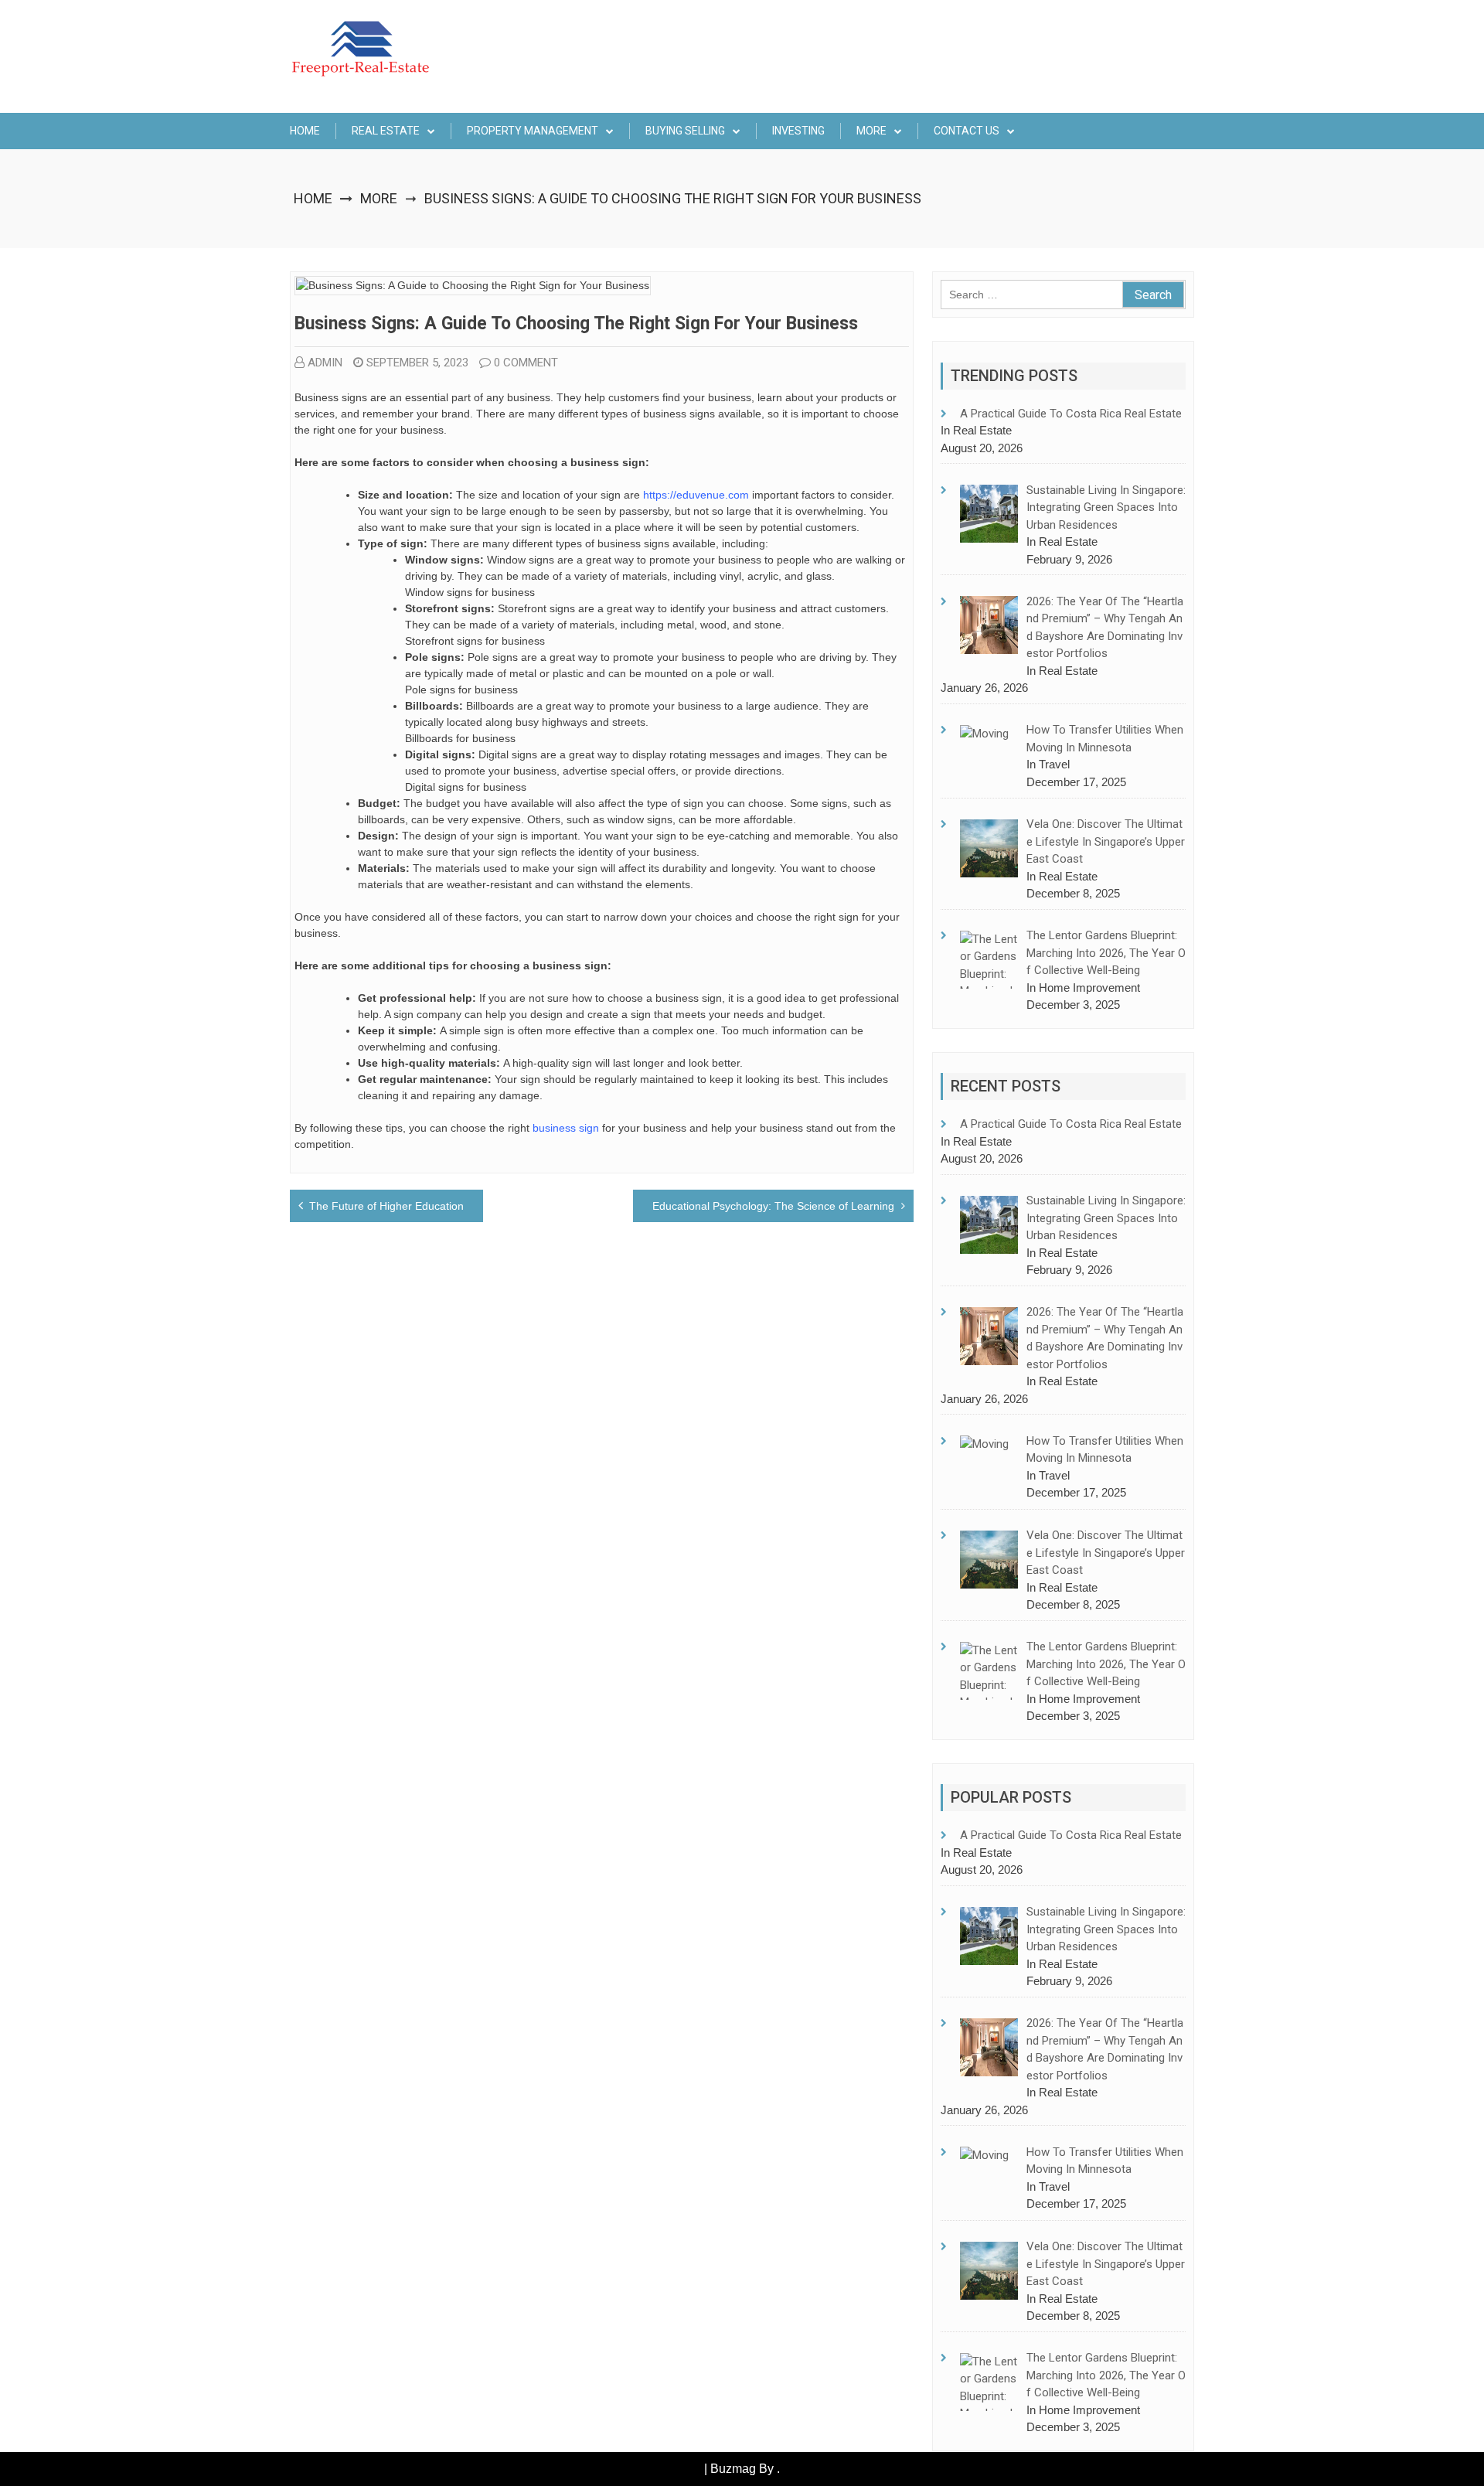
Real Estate (386, 131)
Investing (798, 131)
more (871, 131)
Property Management (533, 131)
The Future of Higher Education (386, 1206)
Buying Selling (685, 131)
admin (325, 363)
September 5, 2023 (417, 363)
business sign (564, 1128)
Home (305, 131)
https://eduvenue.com (696, 495)
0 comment (526, 363)
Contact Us (967, 131)
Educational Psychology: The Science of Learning (773, 1206)
